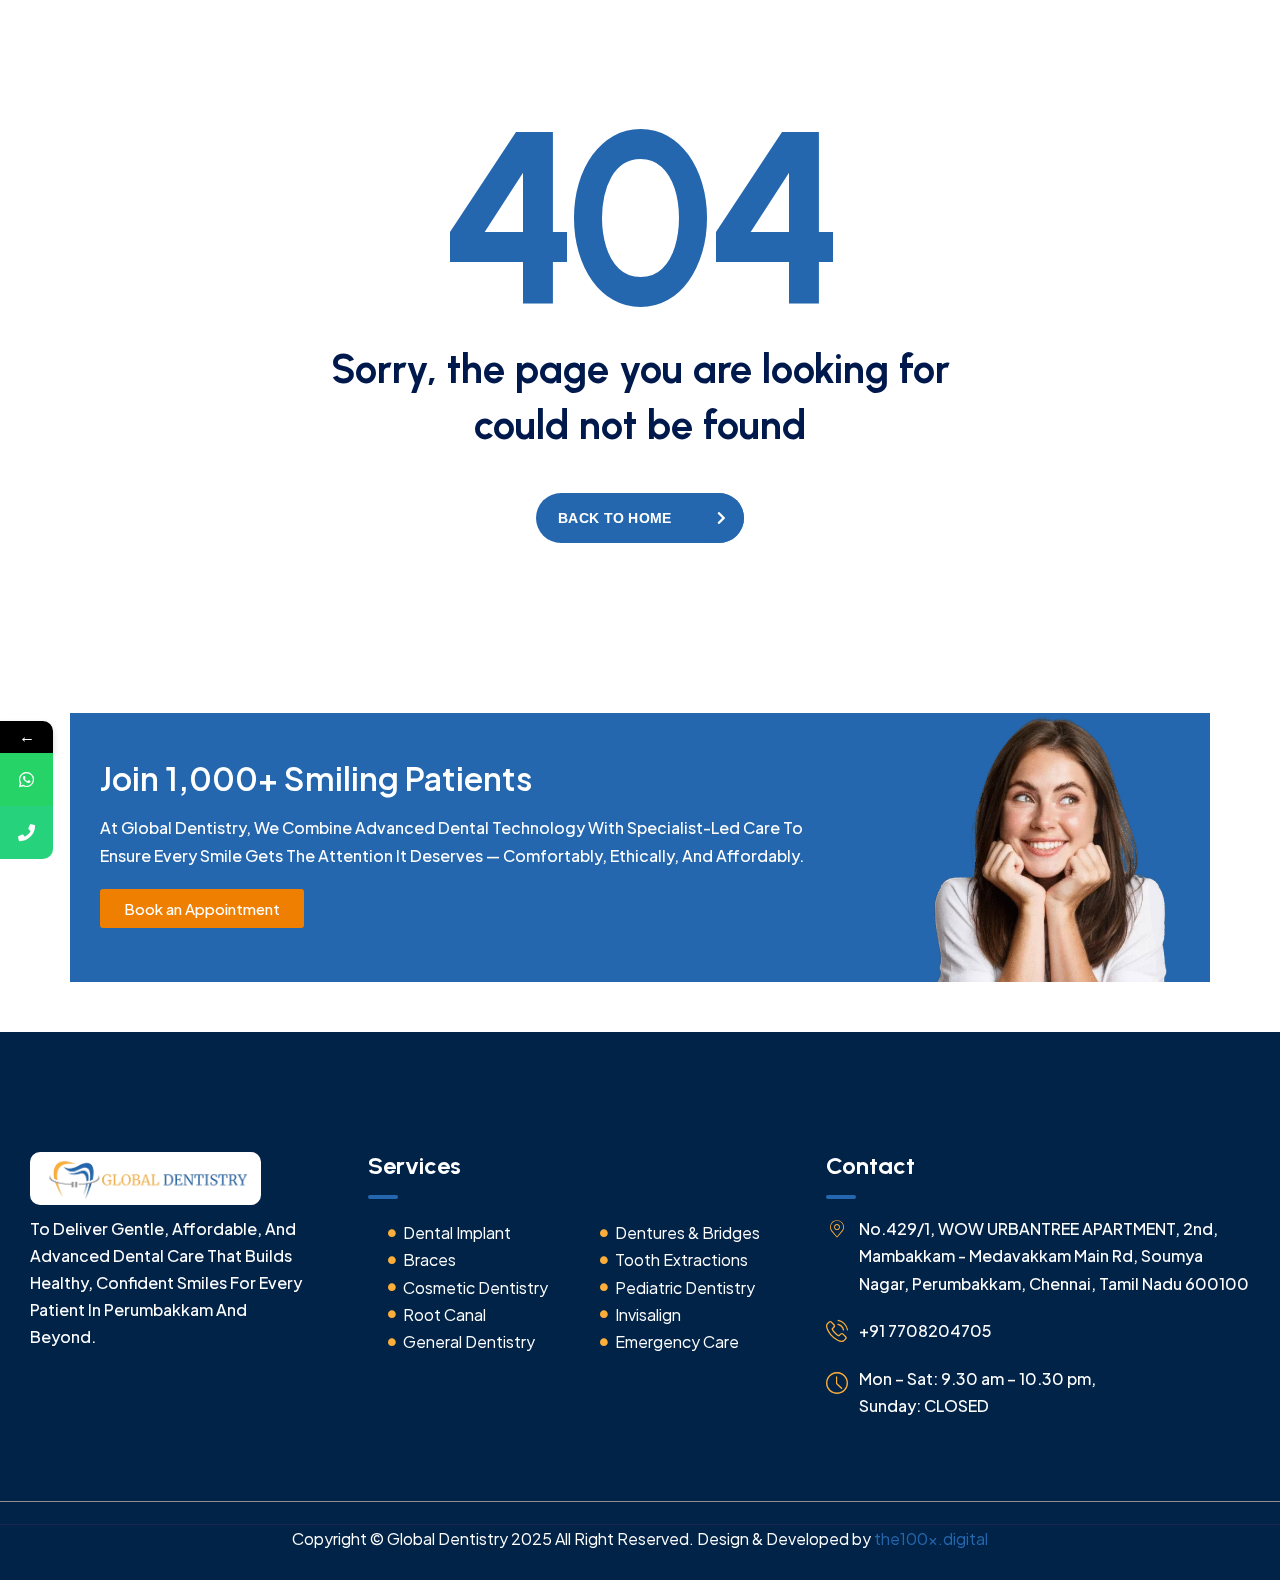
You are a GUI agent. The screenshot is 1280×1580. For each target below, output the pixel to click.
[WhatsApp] (26, 779)
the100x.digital (931, 1538)
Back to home (614, 518)
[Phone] (26, 832)
